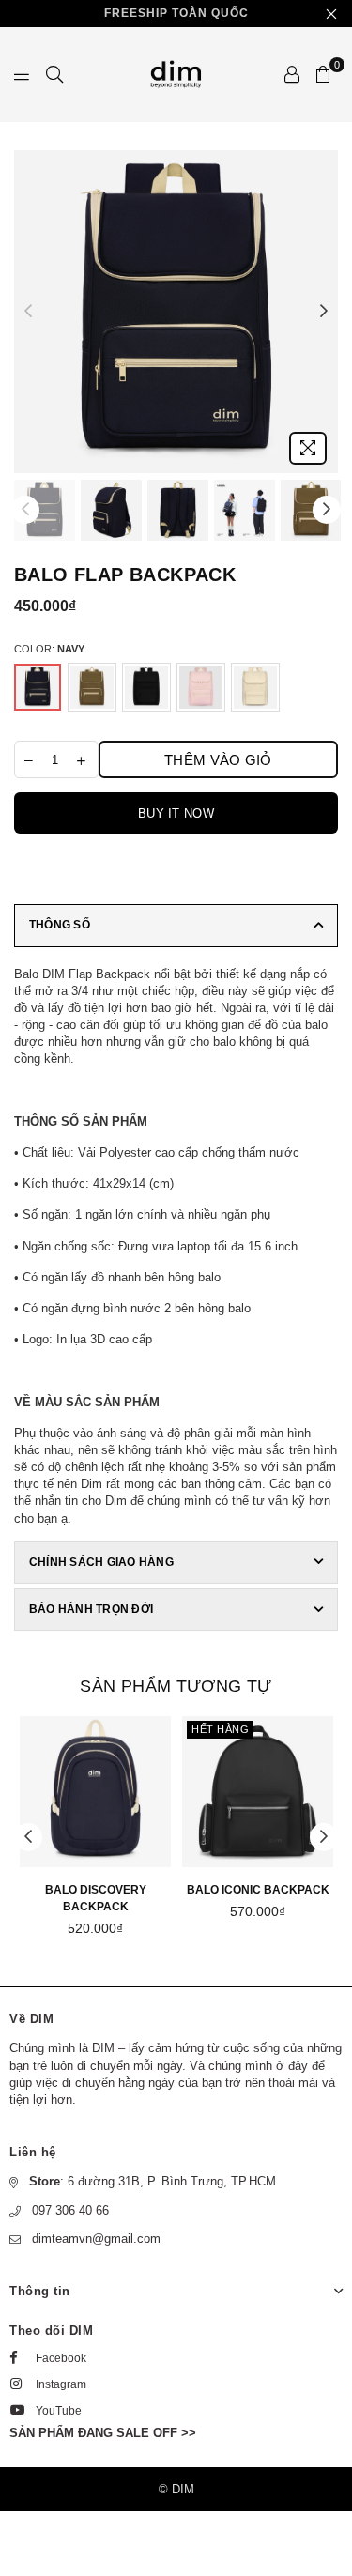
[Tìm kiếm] (54, 74)
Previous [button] (28, 312)
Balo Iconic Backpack (258, 1890)
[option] (176, 312)
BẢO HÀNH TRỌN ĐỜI (91, 1609)
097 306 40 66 (70, 2210)
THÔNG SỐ (60, 925)
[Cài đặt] (292, 74)
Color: (49, 649)
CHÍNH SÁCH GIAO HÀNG (101, 1562)
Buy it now (176, 813)
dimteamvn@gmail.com (96, 2239)
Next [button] (324, 312)
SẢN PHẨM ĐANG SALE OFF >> (103, 2433)
